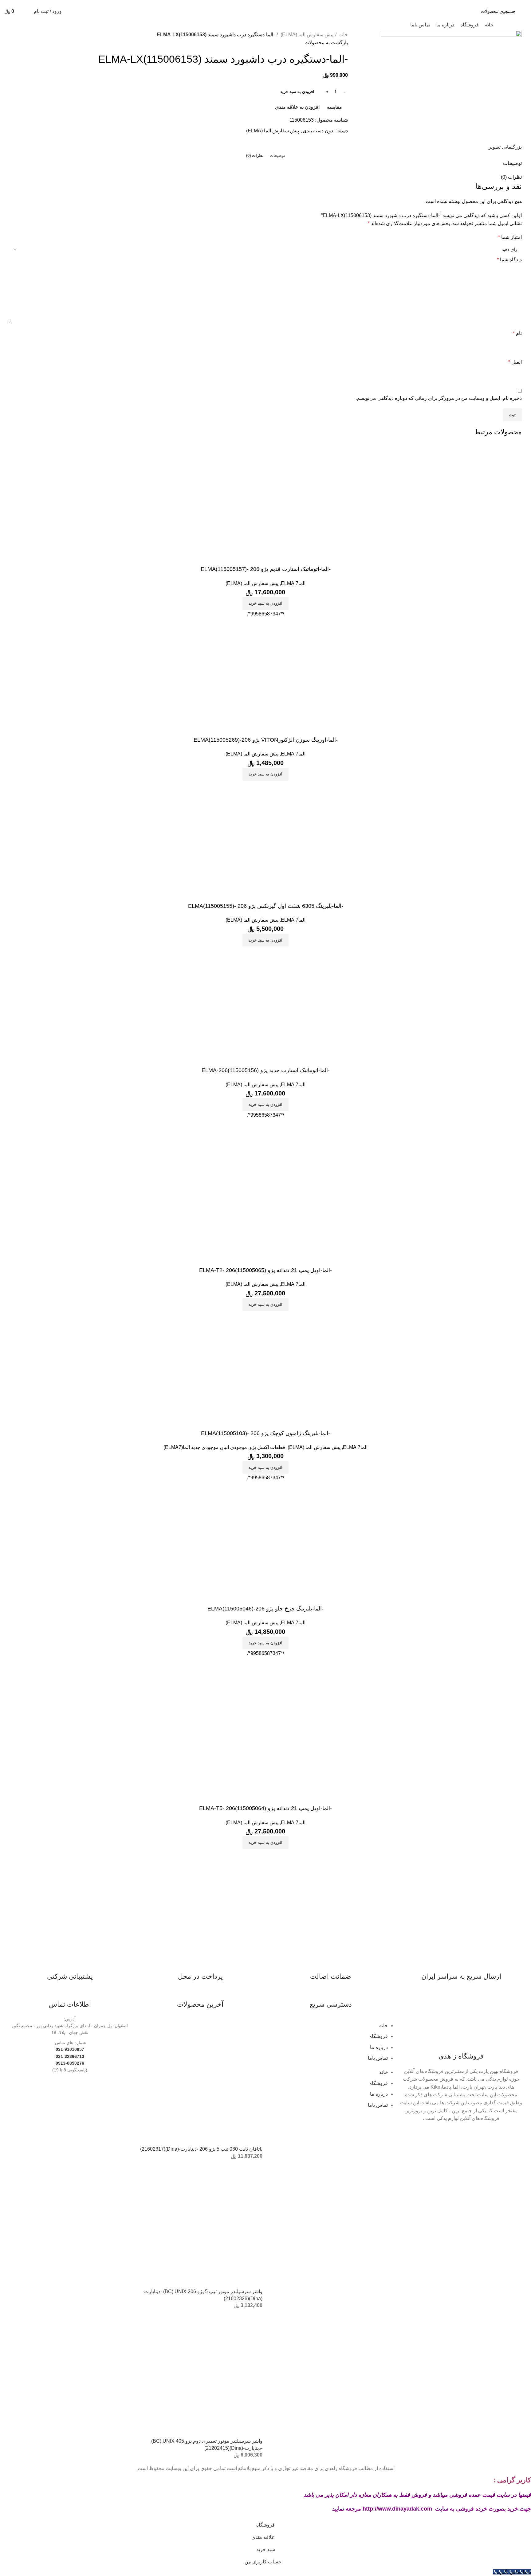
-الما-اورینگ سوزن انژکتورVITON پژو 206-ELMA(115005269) (266, 740)
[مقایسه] (514, 558)
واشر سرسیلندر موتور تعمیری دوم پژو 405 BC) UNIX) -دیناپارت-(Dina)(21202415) (207, 2444)
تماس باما (378, 2058)
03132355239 (201, 2)
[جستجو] (75, 11)
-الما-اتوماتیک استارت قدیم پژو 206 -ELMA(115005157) (266, 569)
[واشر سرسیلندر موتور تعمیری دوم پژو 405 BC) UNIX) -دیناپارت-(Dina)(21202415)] (201, 2375)
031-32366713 (70, 2056)
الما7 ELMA (293, 583)
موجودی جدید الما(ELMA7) (191, 1447)
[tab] (277, 156)
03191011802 (254, 2)
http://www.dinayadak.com (397, 2509)
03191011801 (281, 2)
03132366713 (228, 2)
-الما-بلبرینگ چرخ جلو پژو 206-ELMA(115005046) (265, 1609)
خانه (343, 35)
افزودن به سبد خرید (297, 92)
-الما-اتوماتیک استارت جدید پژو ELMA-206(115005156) (266, 1070)
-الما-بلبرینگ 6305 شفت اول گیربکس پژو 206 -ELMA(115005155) (266, 906)
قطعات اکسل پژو (267, 1447)
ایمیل (515, 362)
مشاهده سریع (498, 558)
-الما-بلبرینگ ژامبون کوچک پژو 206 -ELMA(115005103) (265, 1433)
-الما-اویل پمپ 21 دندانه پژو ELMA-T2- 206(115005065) (265, 1270)
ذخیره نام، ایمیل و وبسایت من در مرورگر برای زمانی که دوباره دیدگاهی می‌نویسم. (439, 398)
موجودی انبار (234, 1447)
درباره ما (379, 2047)
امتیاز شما (510, 237)
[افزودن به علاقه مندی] (481, 558)
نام (517, 333)
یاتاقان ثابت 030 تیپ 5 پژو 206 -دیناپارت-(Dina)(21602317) (201, 2149)
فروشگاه (379, 2036)
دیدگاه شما (509, 260)
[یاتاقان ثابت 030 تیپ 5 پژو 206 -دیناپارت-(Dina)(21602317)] (201, 2083)
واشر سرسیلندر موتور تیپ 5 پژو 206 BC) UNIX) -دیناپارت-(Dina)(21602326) (203, 2295)
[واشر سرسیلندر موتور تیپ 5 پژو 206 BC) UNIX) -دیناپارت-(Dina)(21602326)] (201, 2226)
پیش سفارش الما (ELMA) (306, 35)
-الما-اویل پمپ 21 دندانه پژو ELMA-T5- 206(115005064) (265, 1808)
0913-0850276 (70, 2063)
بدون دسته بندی (319, 131)
